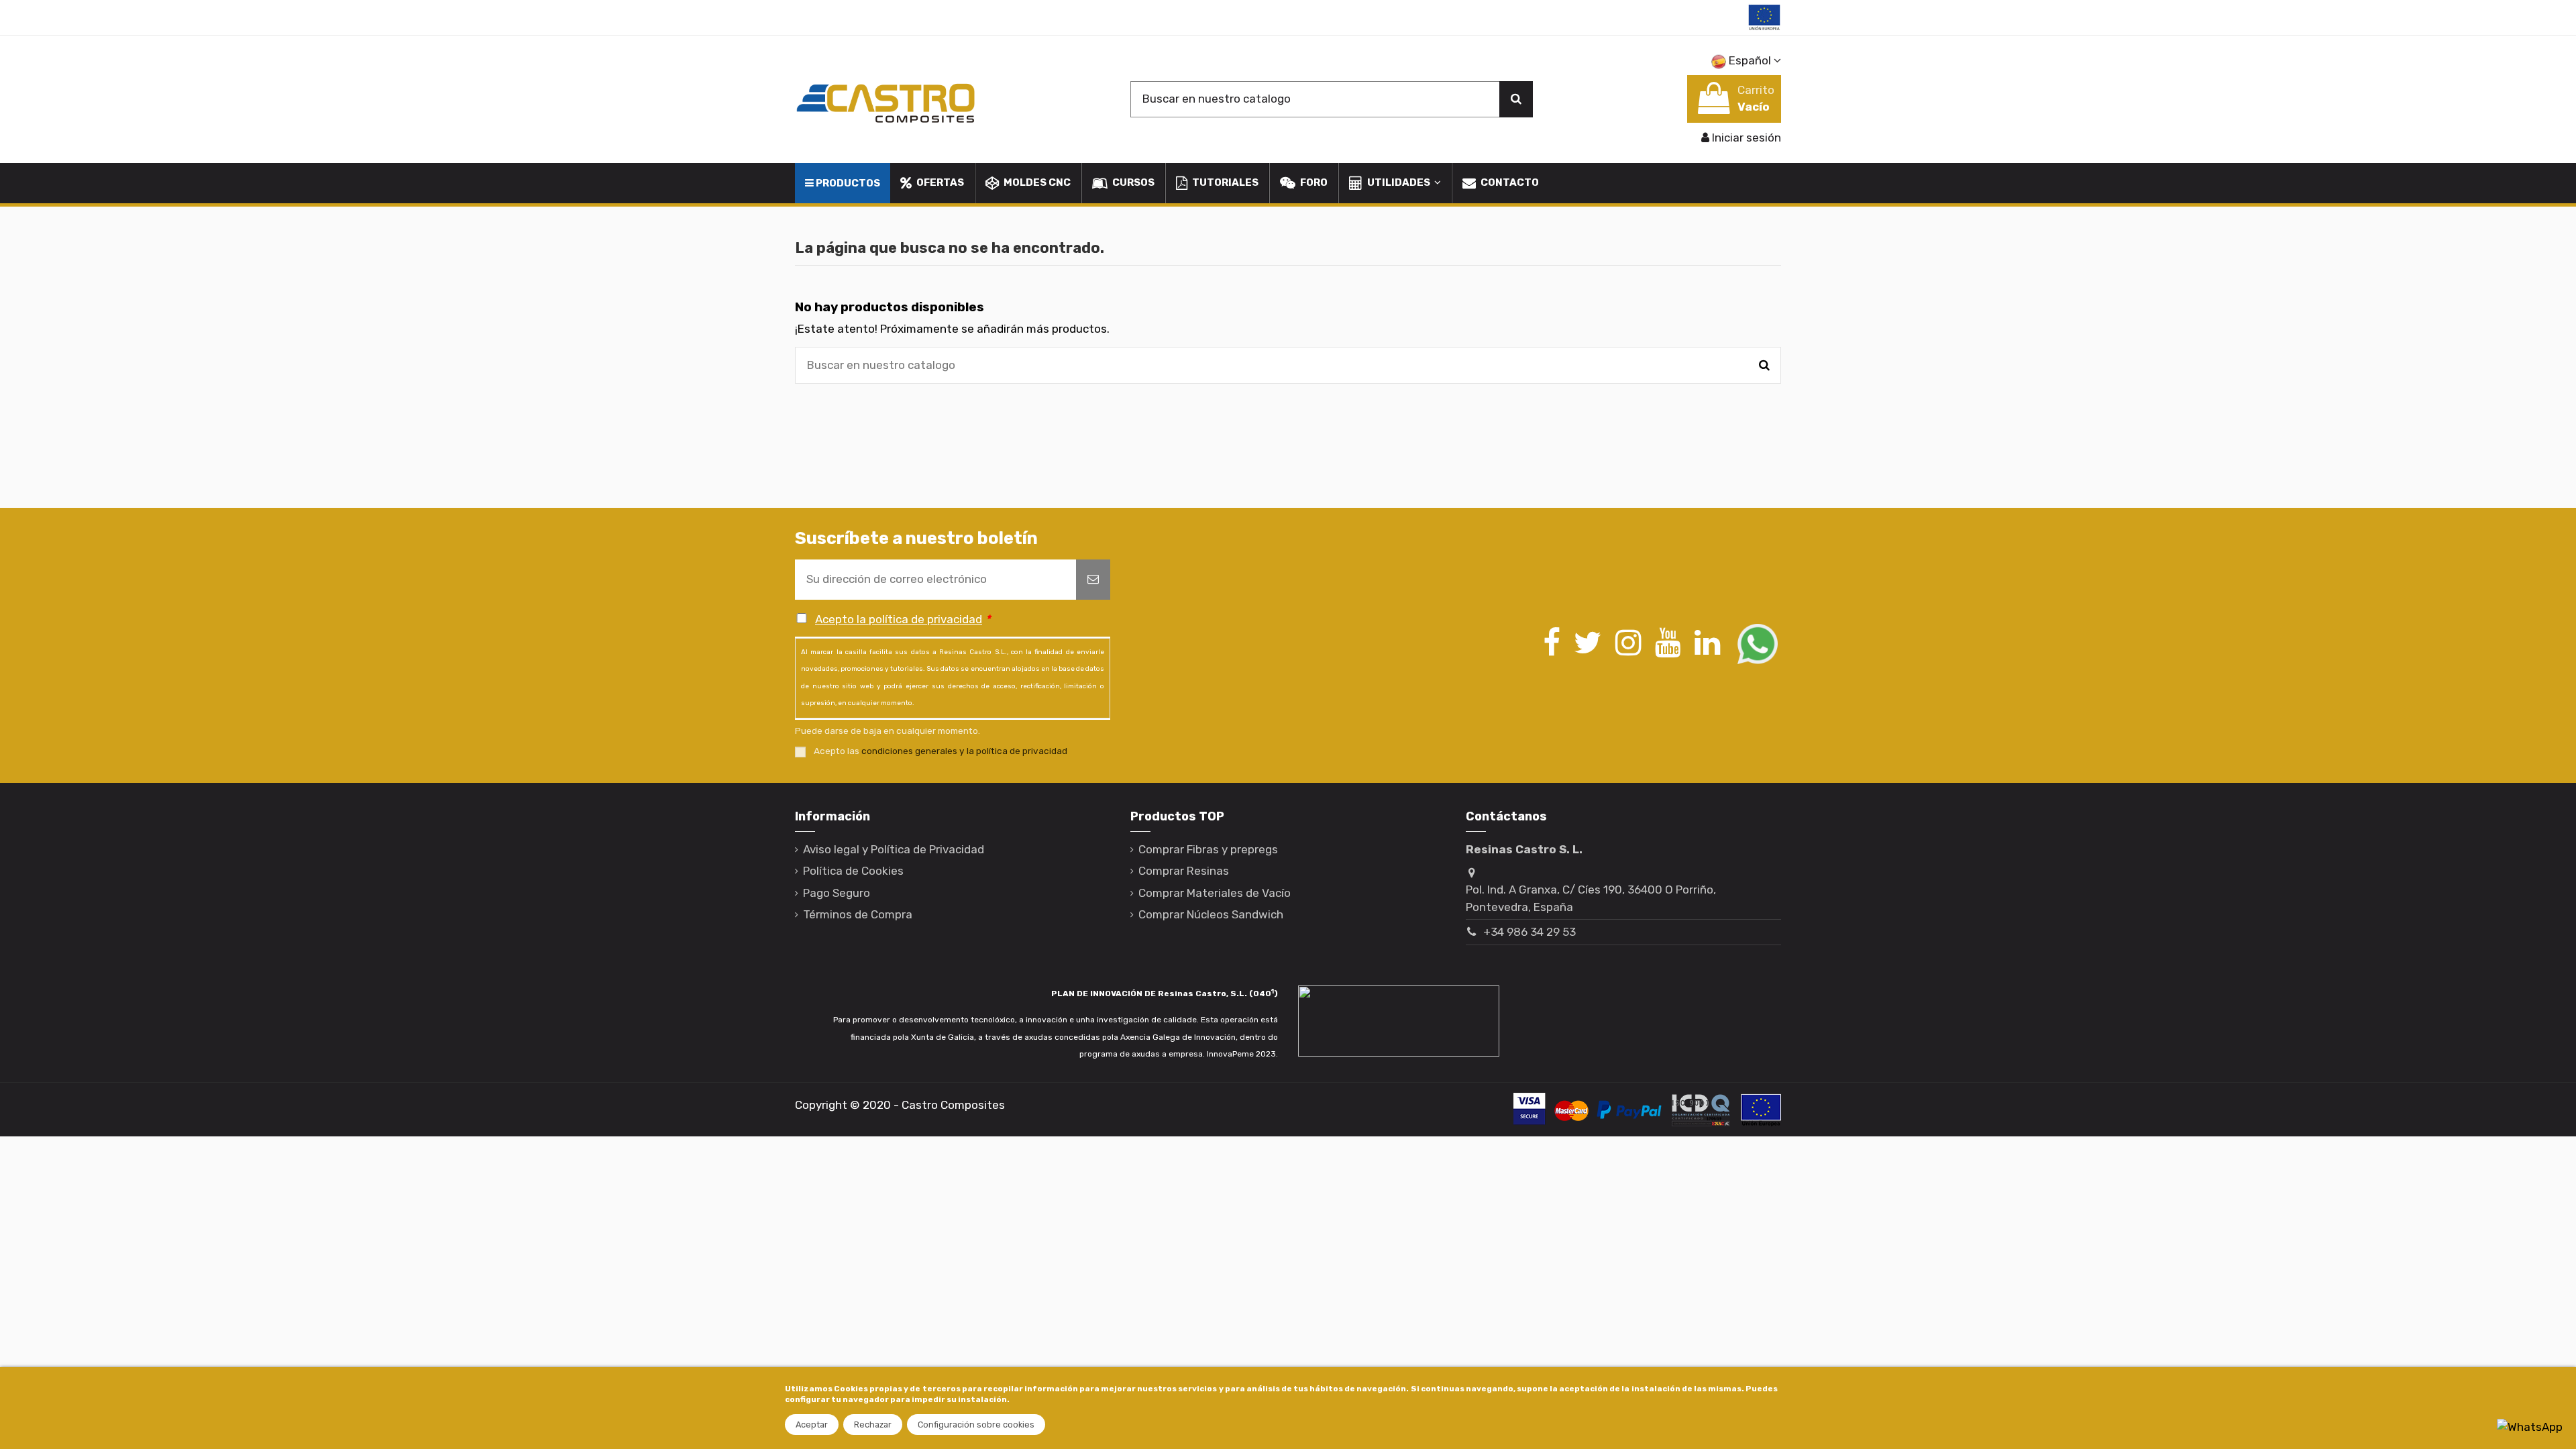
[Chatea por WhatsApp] (2530, 1426)
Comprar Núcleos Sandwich (1211, 914)
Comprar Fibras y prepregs (1208, 849)
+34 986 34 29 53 (1529, 932)
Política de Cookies (853, 871)
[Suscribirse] (1093, 580)
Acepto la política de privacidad (899, 619)
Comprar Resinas (1184, 871)
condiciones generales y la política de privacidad (964, 751)
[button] (1394, 183)
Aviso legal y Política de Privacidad (894, 849)
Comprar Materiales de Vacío (1215, 893)
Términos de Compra (858, 914)
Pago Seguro (837, 893)
